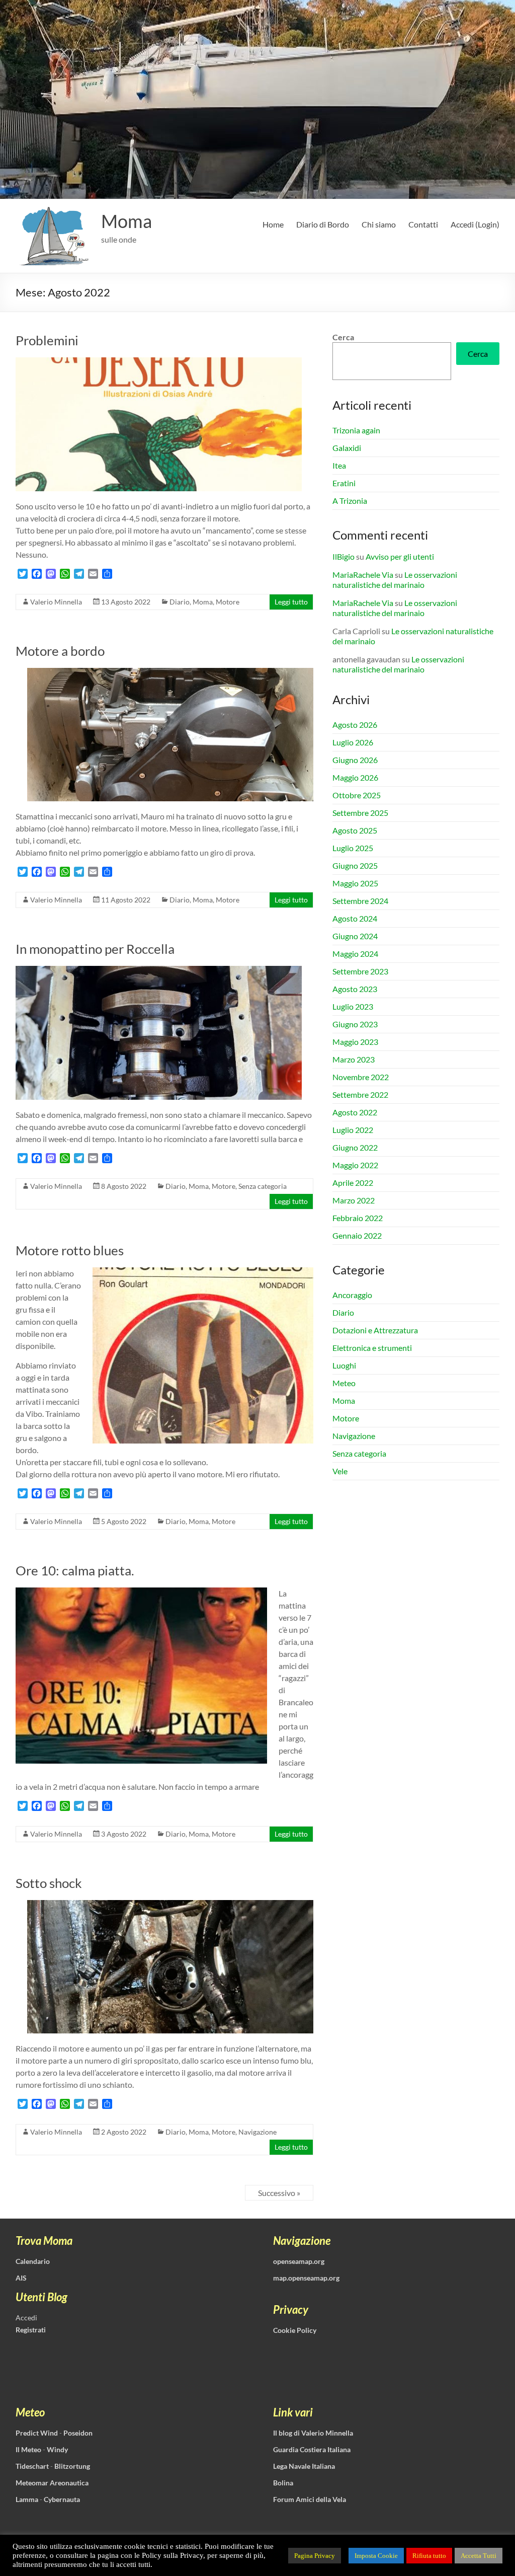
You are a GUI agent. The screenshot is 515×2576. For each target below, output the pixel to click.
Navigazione (257, 2132)
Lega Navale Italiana (304, 2466)
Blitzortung (72, 2466)
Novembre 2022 (361, 1077)
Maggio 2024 (355, 954)
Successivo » (279, 2193)
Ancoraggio (352, 1295)
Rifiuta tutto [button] (429, 2556)
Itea (339, 465)
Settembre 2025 (360, 813)
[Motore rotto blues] (203, 1272)
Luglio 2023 (353, 1006)
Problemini (47, 340)
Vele (340, 1471)
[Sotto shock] (170, 1905)
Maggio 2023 (355, 1042)
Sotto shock (49, 1883)
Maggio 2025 (355, 883)
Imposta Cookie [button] (376, 2556)
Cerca (343, 337)
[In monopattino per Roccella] (159, 971)
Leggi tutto (291, 602)
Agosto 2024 (355, 918)
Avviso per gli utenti (400, 556)
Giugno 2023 (355, 1024)
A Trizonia (350, 501)
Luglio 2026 (353, 742)
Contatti (423, 224)
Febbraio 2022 (358, 1218)
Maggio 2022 (355, 1165)
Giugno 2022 (355, 1147)
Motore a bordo (60, 651)
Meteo (344, 1383)
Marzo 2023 (354, 1059)
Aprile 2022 (353, 1183)
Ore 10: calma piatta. (75, 1570)
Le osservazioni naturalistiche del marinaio (395, 580)
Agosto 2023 (355, 989)
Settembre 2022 (360, 1094)
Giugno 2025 (355, 865)
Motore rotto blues (70, 1250)
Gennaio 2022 (357, 1235)
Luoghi (344, 1365)
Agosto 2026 (355, 725)
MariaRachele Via (363, 575)
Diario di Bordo (323, 224)
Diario (180, 602)
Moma (126, 221)
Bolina (283, 2483)
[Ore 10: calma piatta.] (141, 1592)
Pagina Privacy (315, 2556)
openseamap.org (299, 2261)
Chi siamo (379, 224)
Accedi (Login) (475, 224)
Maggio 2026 (355, 777)
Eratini (344, 483)
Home (273, 224)
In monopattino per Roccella (95, 949)
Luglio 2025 (353, 848)
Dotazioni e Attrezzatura (375, 1330)
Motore (228, 602)
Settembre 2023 (360, 971)
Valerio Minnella (56, 602)
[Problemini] (159, 362)
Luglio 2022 (353, 1130)
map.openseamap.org (306, 2278)
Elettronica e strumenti (372, 1348)
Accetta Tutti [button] (479, 2556)
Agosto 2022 (355, 1112)
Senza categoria (263, 1186)
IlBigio (344, 556)
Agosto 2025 (355, 830)
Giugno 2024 (355, 936)
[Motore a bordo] (170, 673)
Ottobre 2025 (357, 795)
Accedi (26, 2318)
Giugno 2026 (355, 760)
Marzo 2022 (354, 1200)
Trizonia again (356, 430)
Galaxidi (347, 448)
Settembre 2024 (360, 901)
